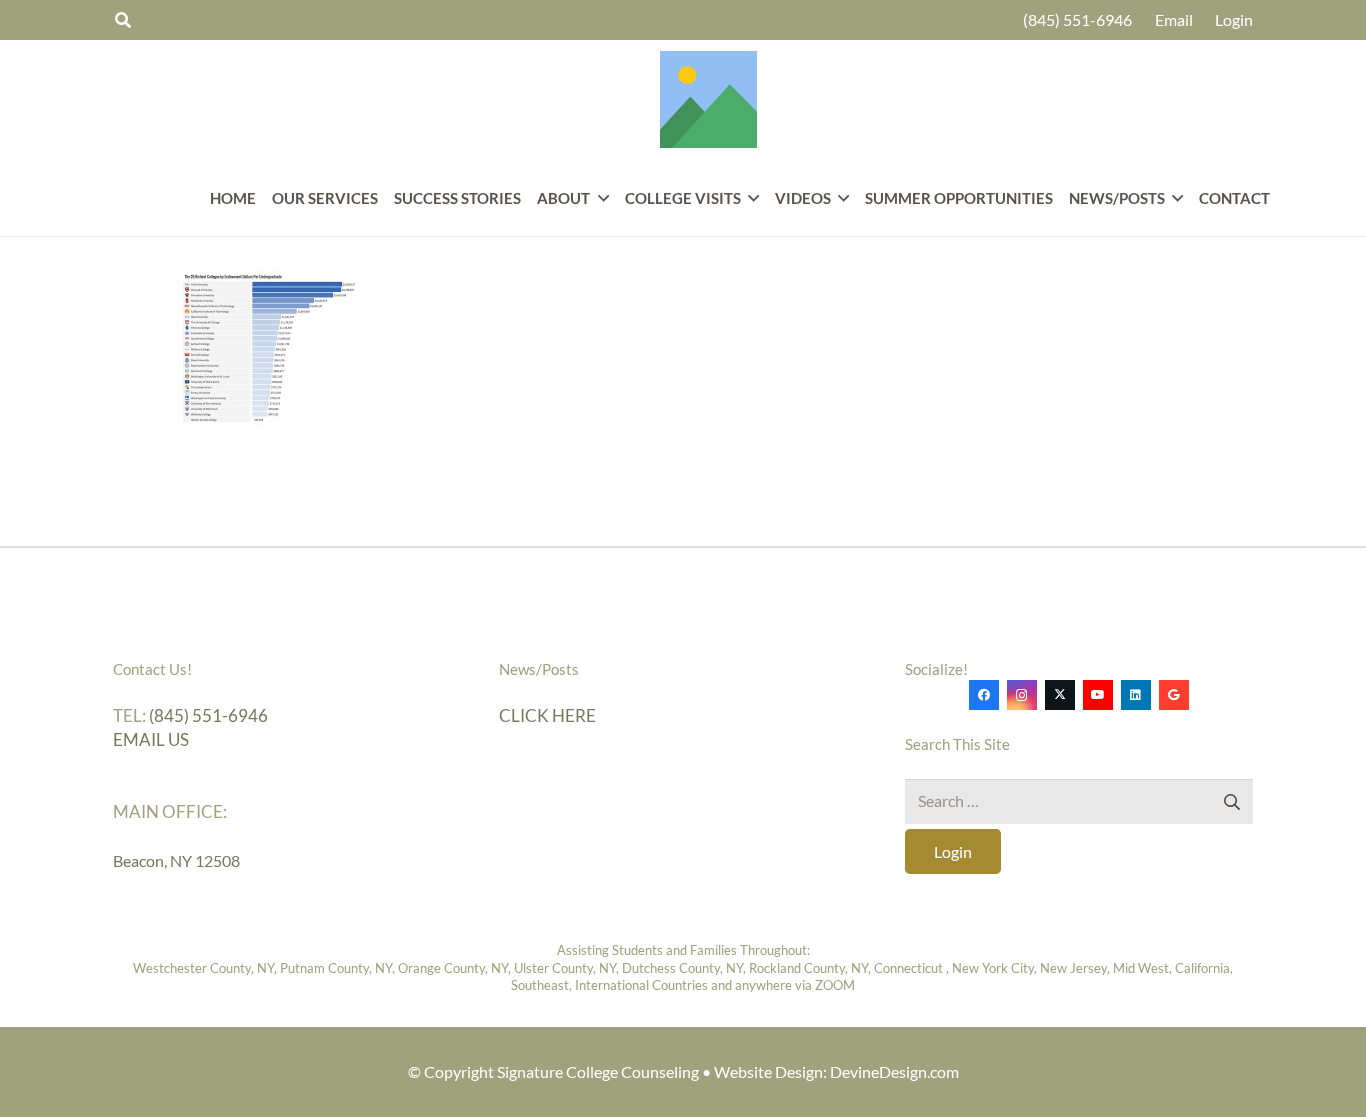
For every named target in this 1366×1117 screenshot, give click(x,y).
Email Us (151, 739)
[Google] (1174, 695)
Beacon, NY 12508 (176, 860)
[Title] (708, 99)
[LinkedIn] (1136, 695)
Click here (547, 715)
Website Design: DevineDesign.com (836, 1071)
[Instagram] (1022, 695)
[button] (599, 198)
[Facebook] (984, 695)
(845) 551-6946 (208, 715)
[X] (1060, 695)
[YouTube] (1098, 695)
